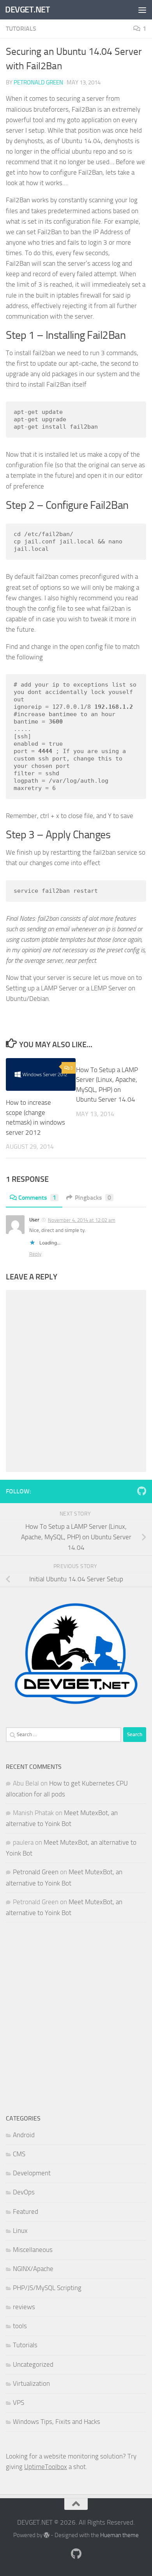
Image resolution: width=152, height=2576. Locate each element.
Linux (20, 2231)
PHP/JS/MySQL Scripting (47, 2288)
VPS (19, 2403)
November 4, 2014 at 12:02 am (82, 1220)
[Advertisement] (76, 2018)
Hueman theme (119, 2535)
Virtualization (31, 2383)
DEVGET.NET (27, 10)
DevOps (24, 2192)
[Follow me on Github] (141, 1491)
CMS (19, 2154)
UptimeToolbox (46, 2467)
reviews (24, 2307)
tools (20, 2326)
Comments (37, 1198)
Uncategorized (33, 2364)
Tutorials (21, 29)
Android (24, 2135)
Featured (26, 2212)
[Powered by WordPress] (47, 2535)
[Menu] (142, 10)
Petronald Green (38, 82)
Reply (35, 1254)
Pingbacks (93, 1198)
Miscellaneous (33, 2250)
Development (32, 2173)
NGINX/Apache (33, 2269)
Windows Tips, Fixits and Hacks (57, 2422)
